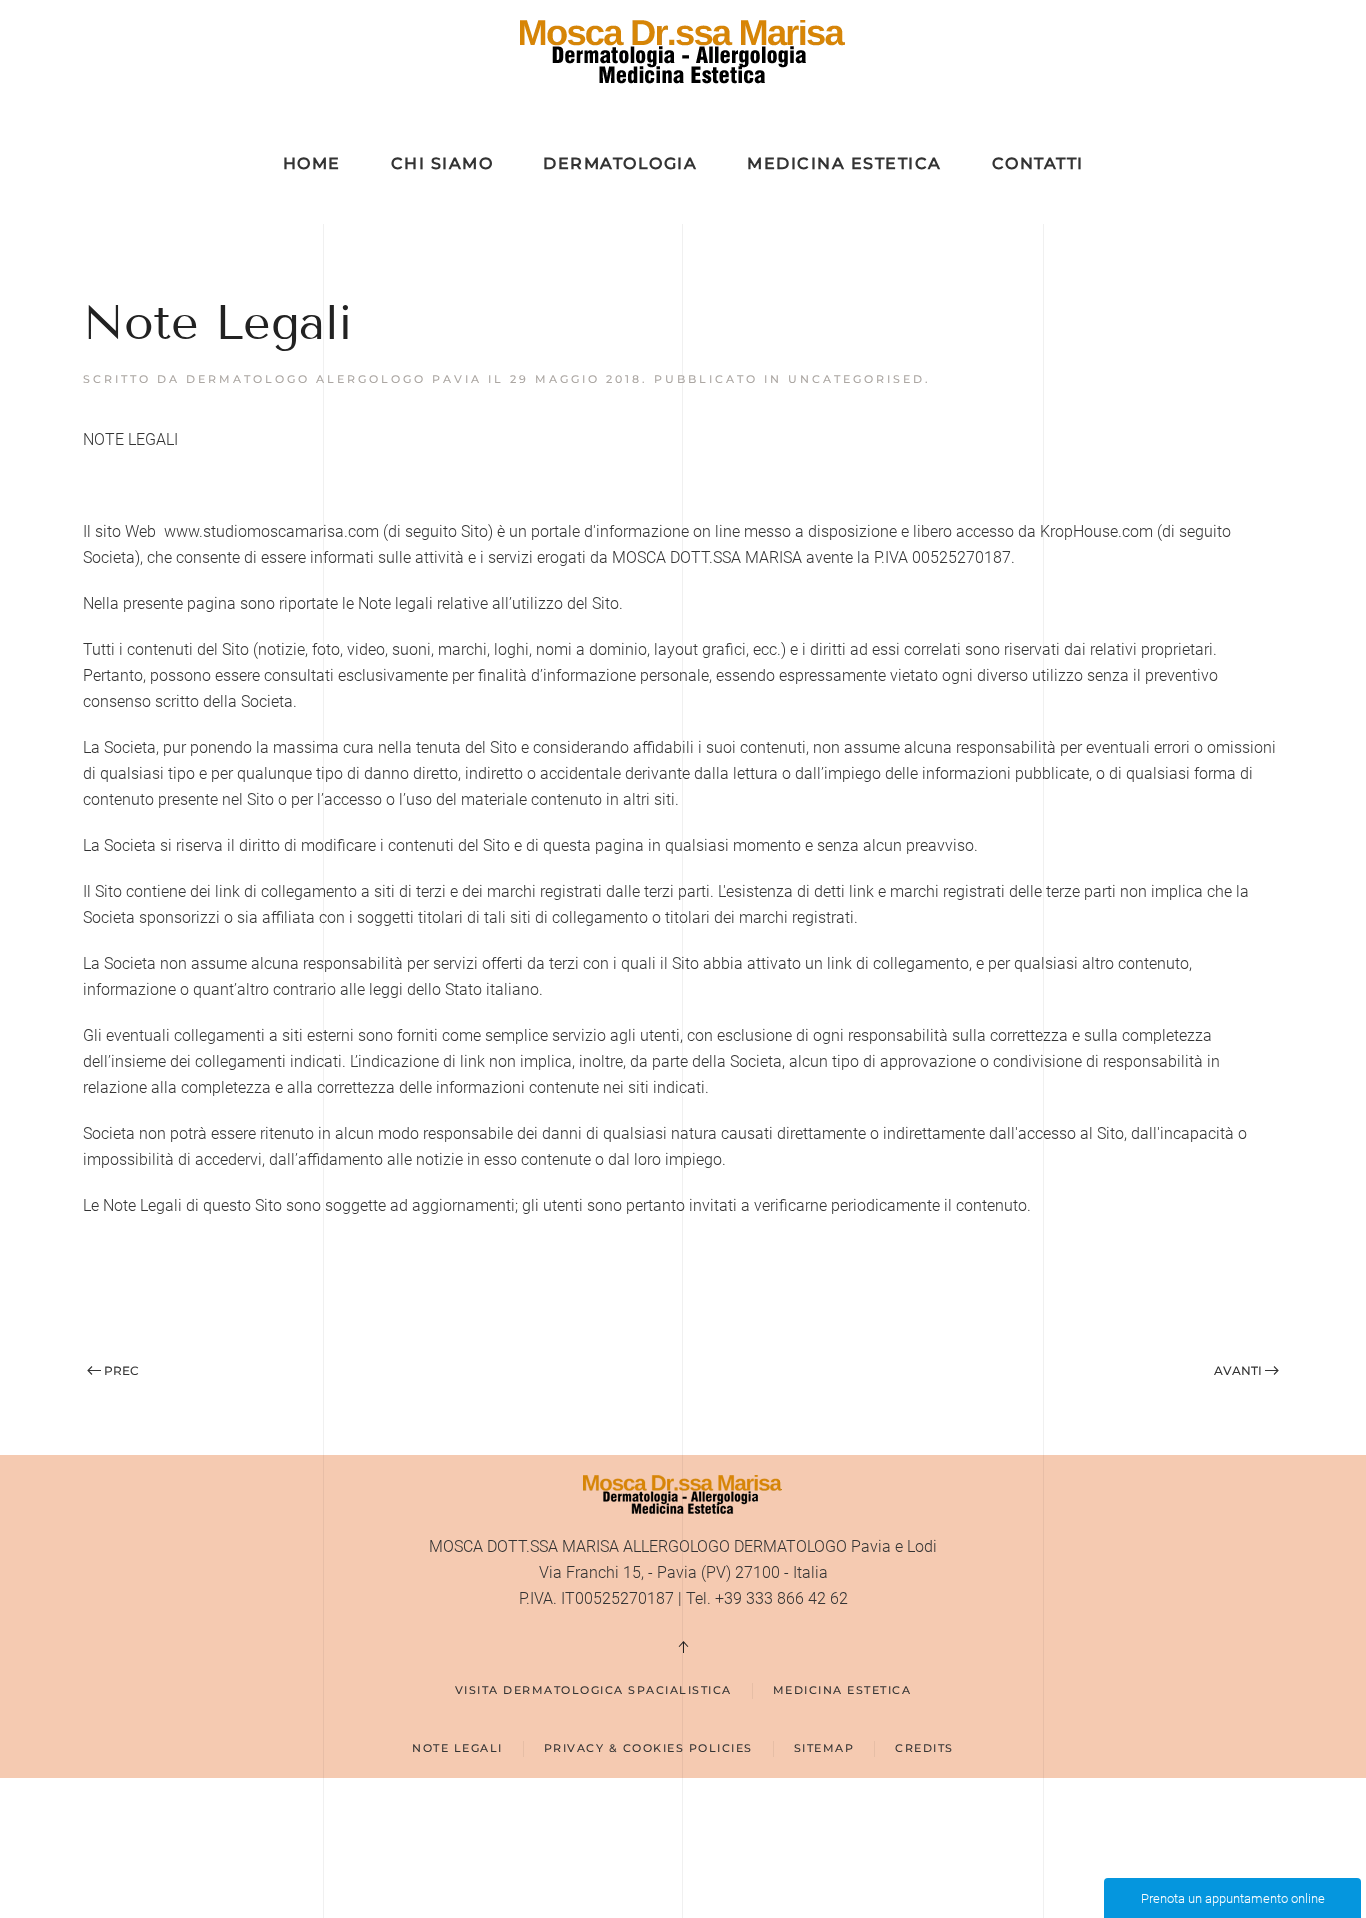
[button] (683, 1647)
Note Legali (457, 1748)
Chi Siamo (442, 163)
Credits (924, 1748)
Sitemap (824, 1748)
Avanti (1238, 1370)
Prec (121, 1370)
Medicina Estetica (844, 163)
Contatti (1038, 163)
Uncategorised (856, 379)
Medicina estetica (842, 1690)
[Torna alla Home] (683, 52)
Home (312, 163)
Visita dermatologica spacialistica (593, 1690)
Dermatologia (620, 163)
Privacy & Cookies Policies (648, 1748)
